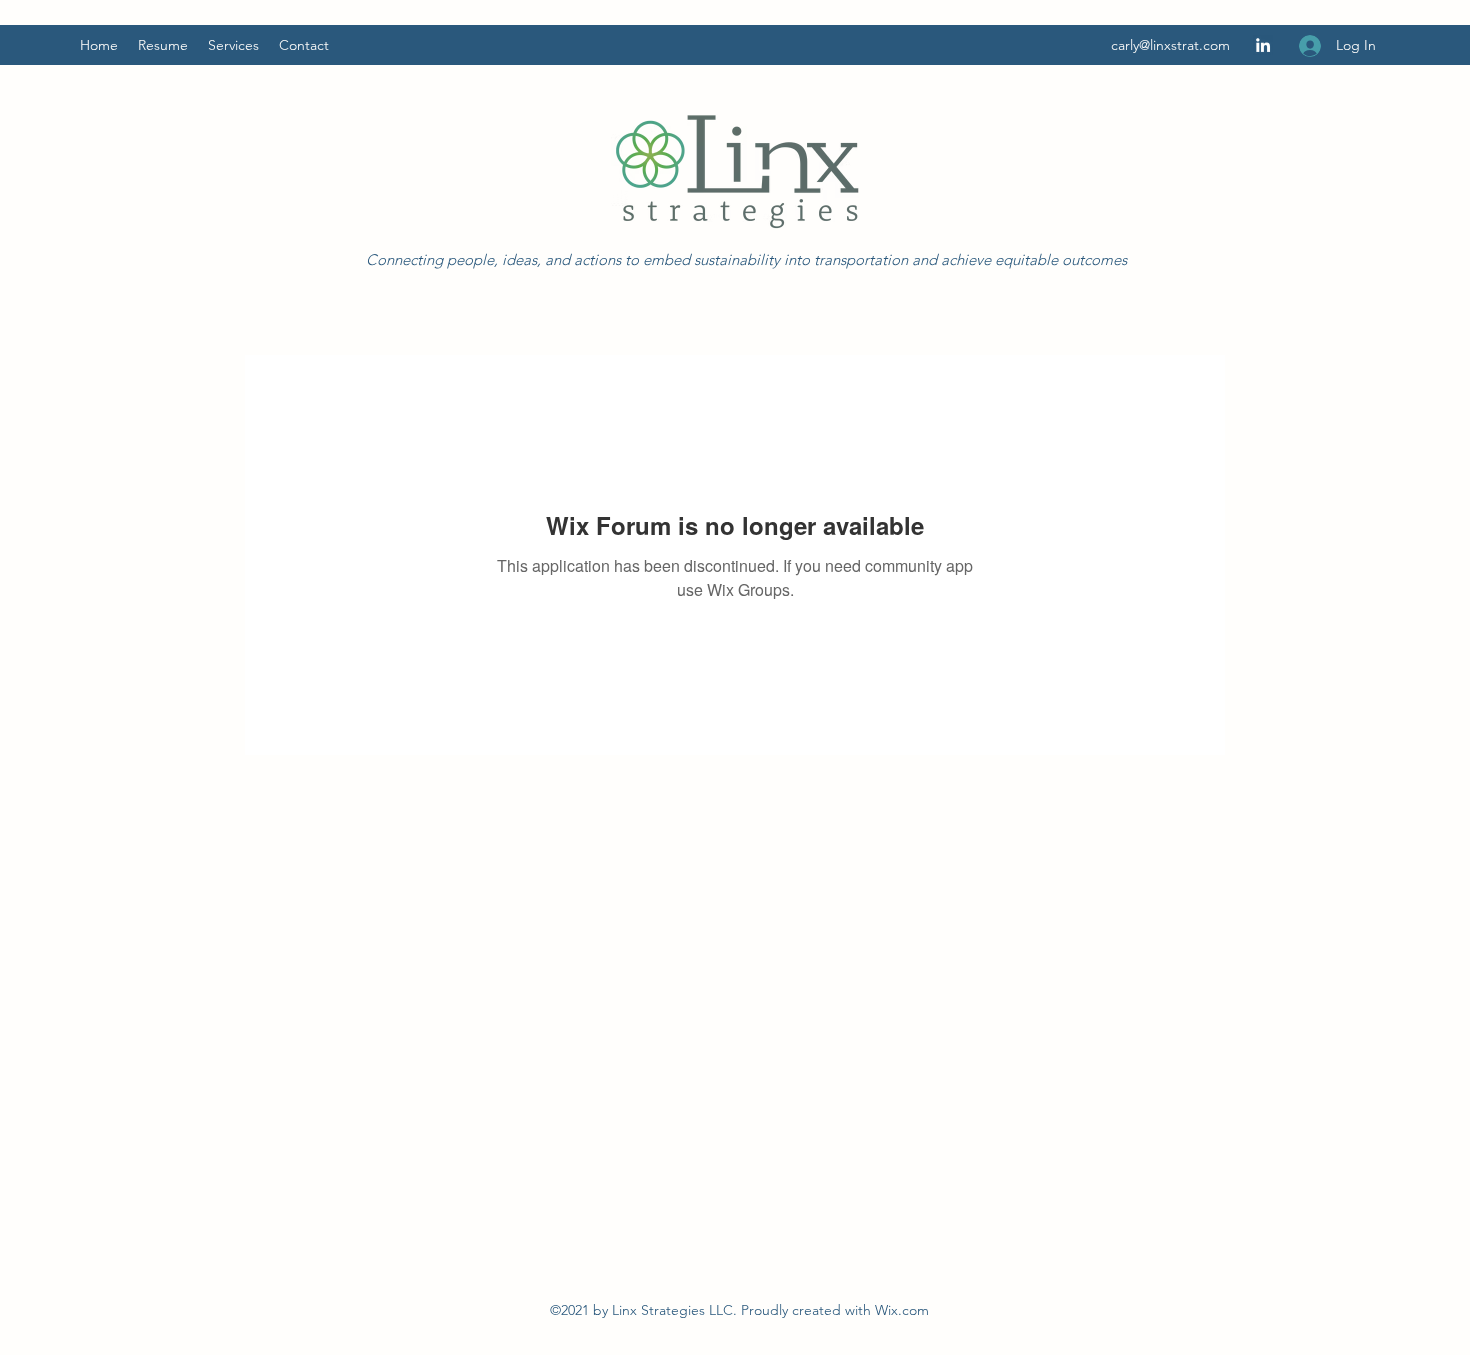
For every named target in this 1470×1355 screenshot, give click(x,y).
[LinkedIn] (1263, 45)
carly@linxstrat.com (1170, 45)
